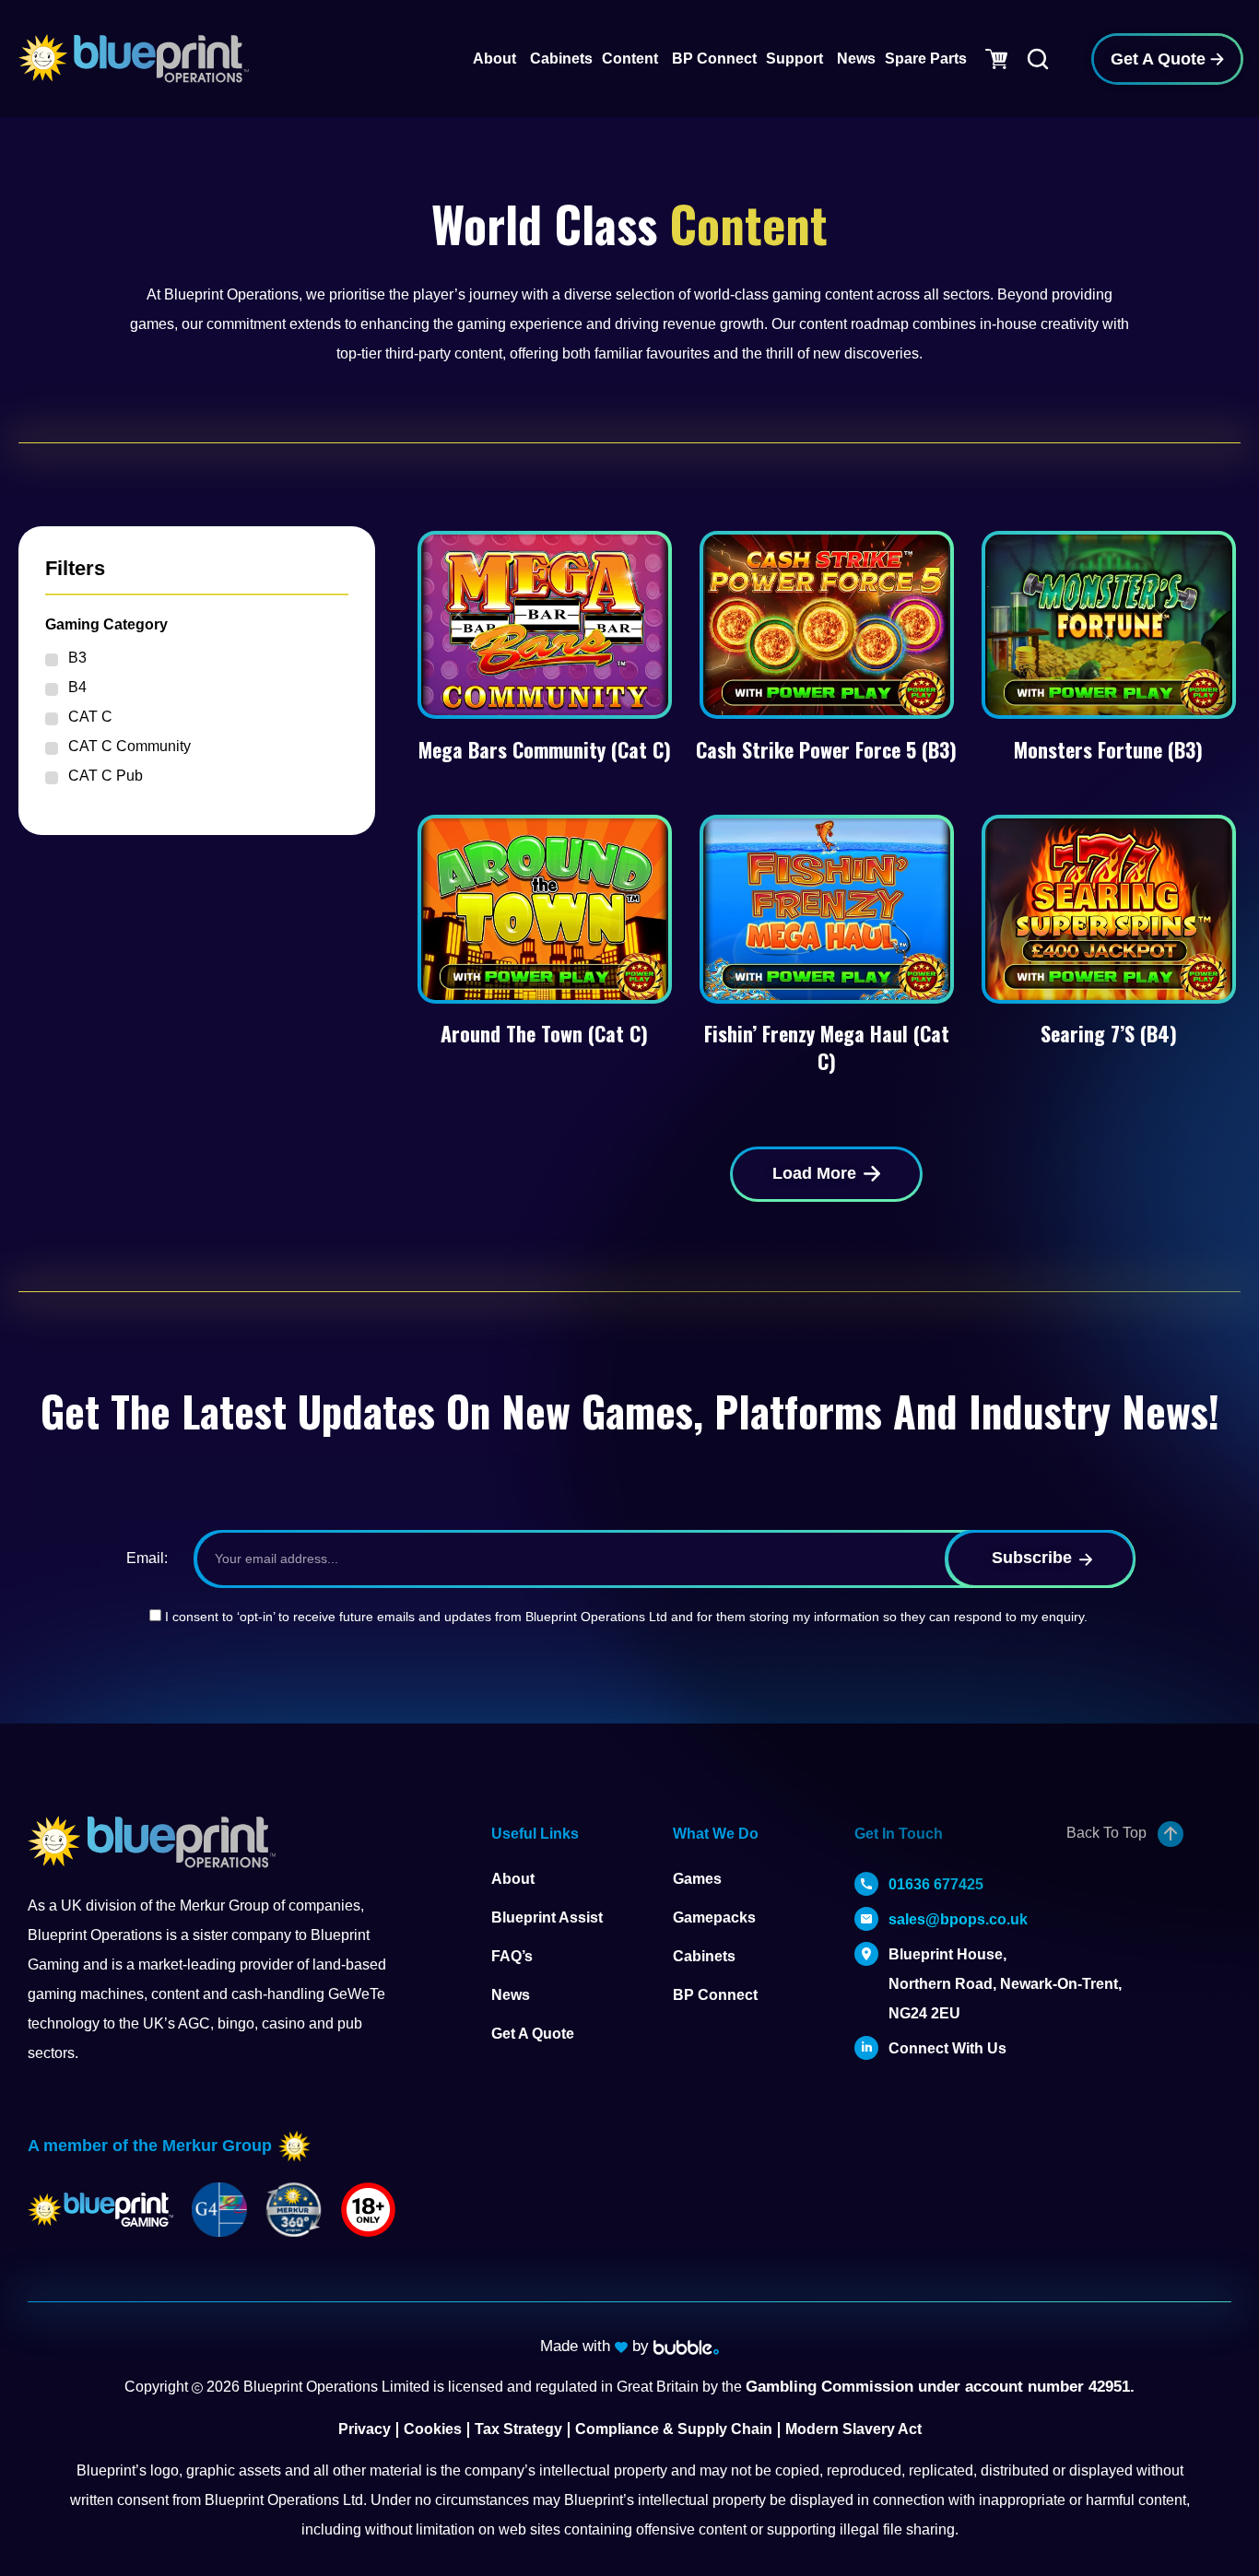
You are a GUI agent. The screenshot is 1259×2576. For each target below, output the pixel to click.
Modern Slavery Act (853, 2429)
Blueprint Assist (547, 1917)
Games (697, 1879)
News (511, 1995)
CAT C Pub (106, 776)
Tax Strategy (518, 2429)
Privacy (365, 2429)
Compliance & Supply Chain (674, 2429)
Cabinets (704, 1956)
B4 (77, 687)
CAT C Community (129, 746)
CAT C (90, 717)
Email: (147, 1558)
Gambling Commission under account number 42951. (940, 2387)
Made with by (597, 2346)
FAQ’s (512, 1956)
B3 (77, 658)
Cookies (433, 2429)
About (513, 1879)
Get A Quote (533, 2034)
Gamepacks (714, 1917)
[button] (826, 1174)
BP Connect (715, 1995)
